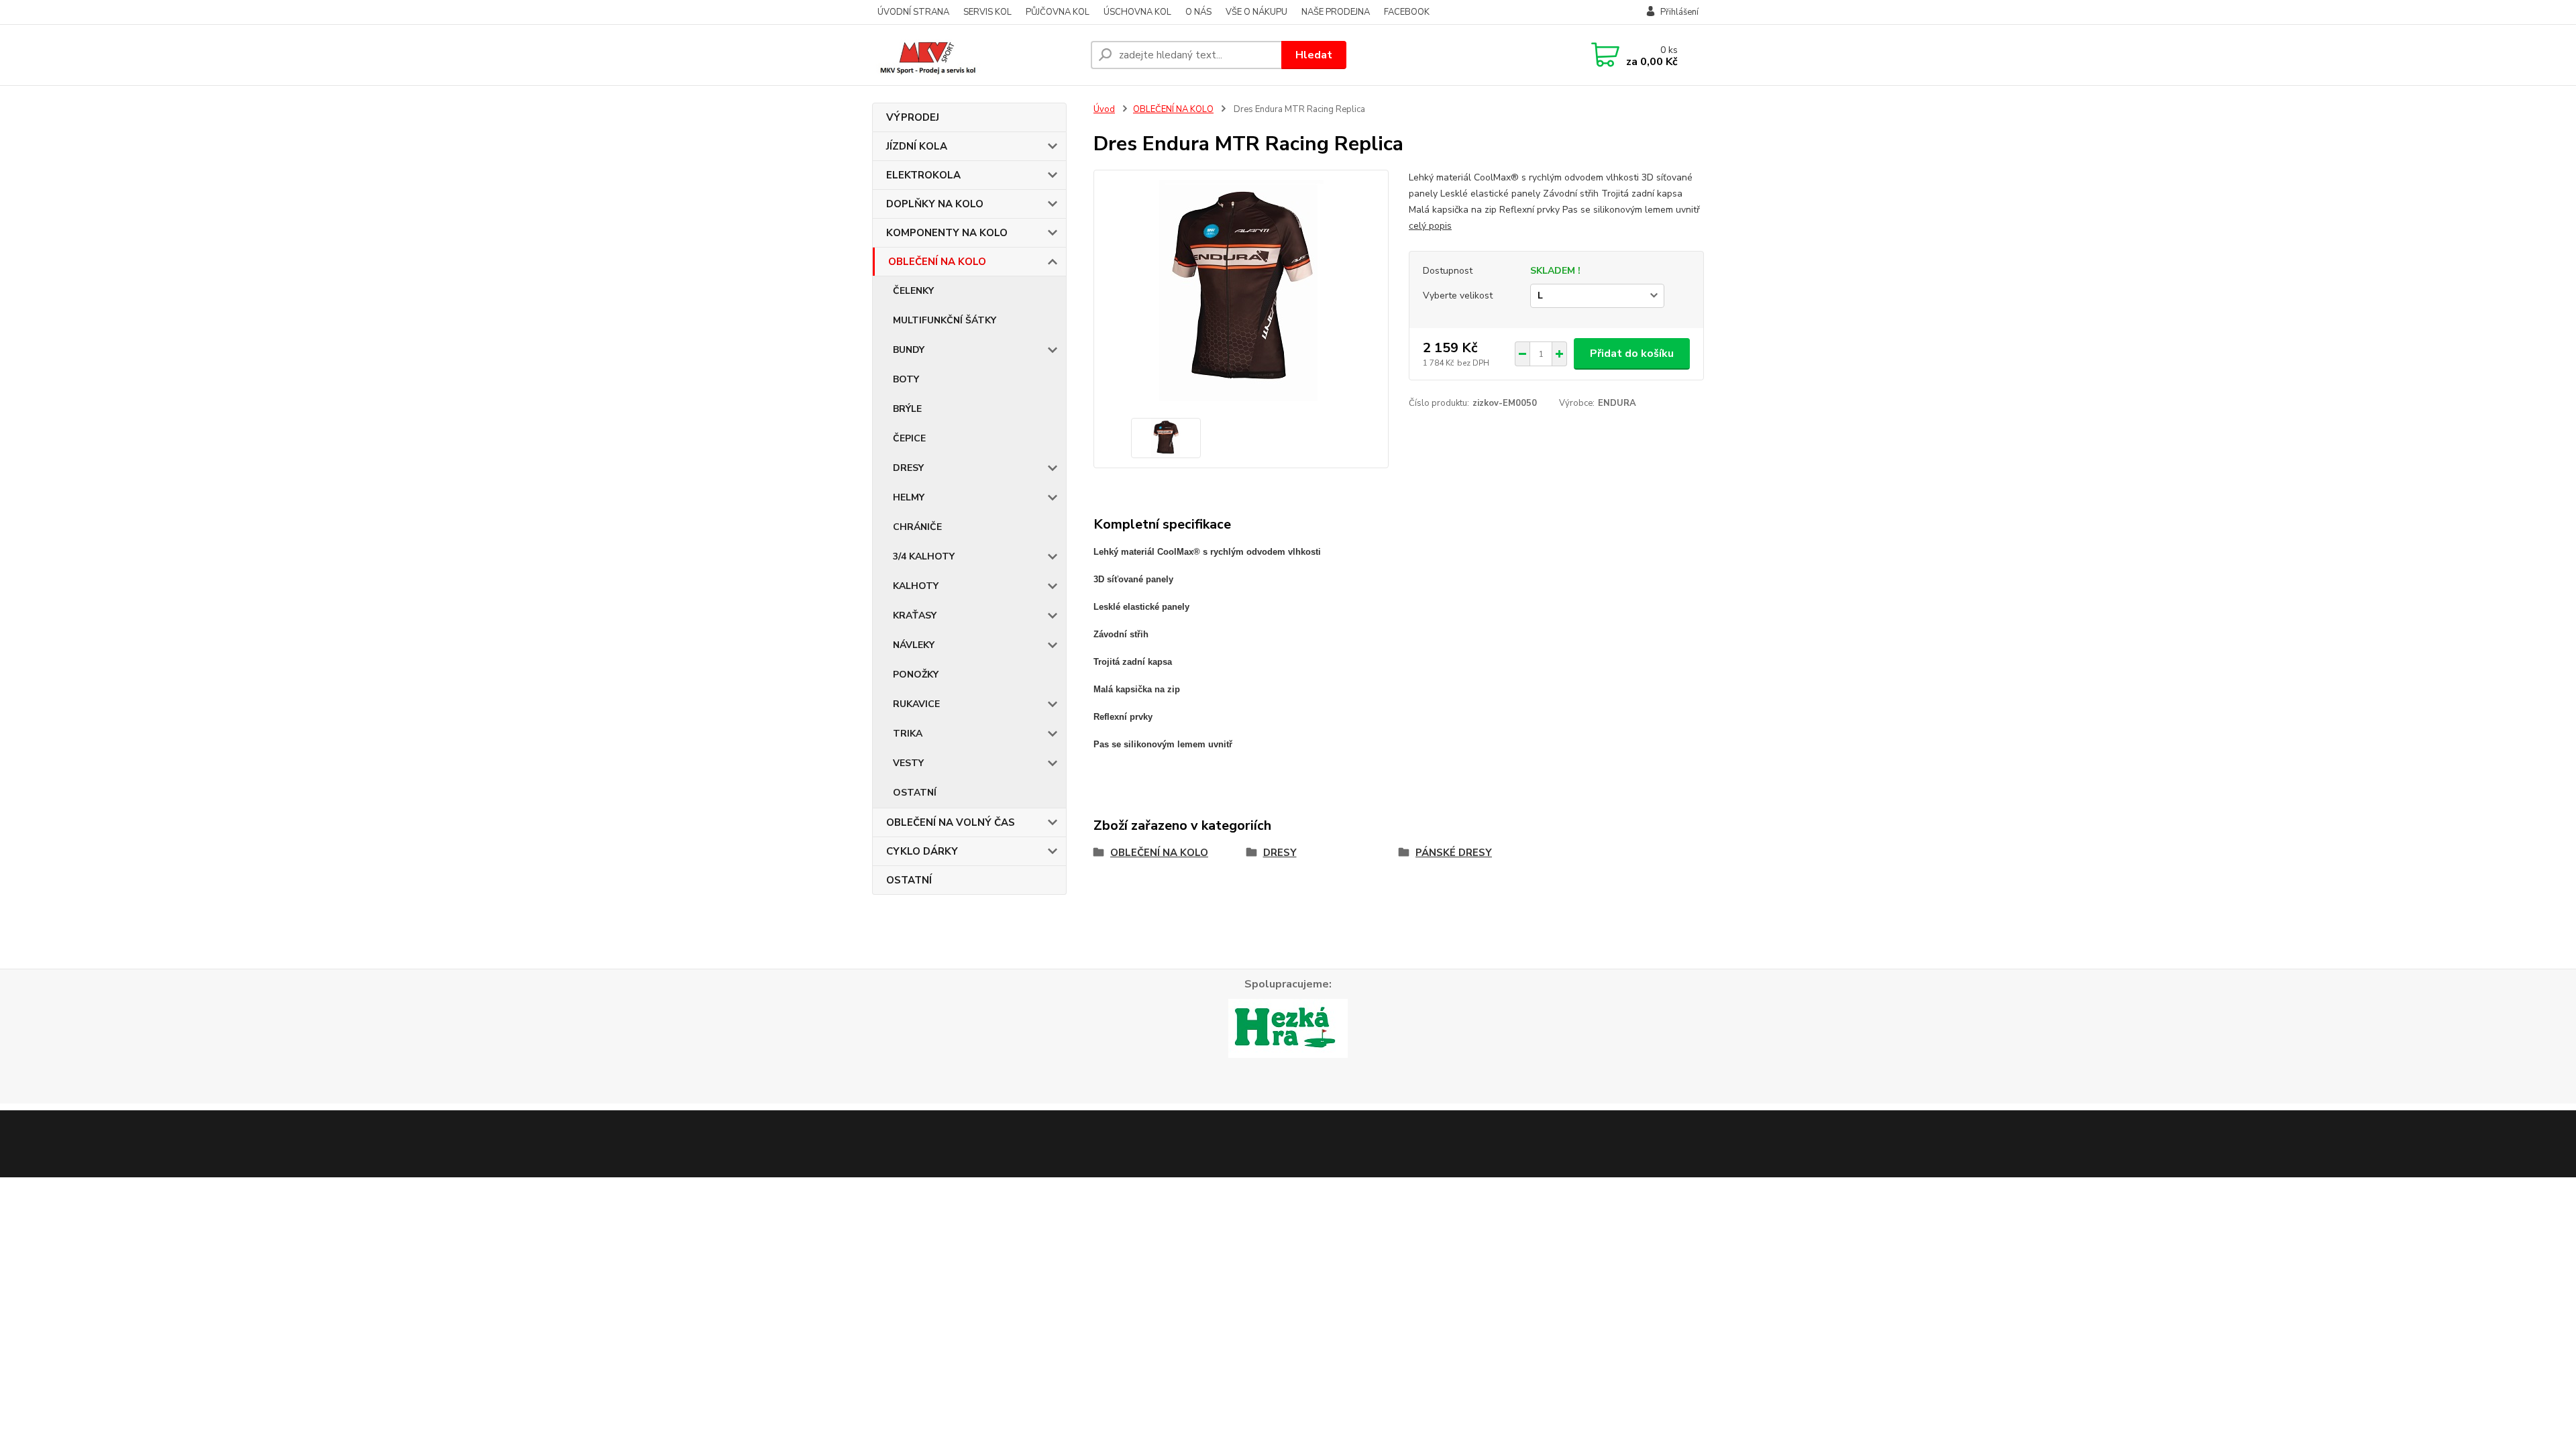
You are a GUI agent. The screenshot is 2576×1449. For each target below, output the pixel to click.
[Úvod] (976, 55)
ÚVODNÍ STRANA (913, 12)
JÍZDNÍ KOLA (917, 146)
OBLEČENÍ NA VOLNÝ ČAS (951, 822)
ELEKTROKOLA (923, 175)
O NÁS (1198, 12)
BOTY (906, 379)
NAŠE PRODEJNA (1336, 12)
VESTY (908, 763)
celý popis (1430, 226)
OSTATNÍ (915, 793)
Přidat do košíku (1632, 354)
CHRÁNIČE (917, 527)
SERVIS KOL (987, 12)
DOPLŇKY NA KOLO (935, 204)
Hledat (1314, 55)
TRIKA (908, 734)
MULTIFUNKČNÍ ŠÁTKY (945, 320)
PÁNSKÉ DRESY (1454, 853)
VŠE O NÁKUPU (1256, 12)
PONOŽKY (916, 675)
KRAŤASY (915, 615)
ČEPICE (909, 438)
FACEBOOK (1407, 12)
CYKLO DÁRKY (922, 851)
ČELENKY (913, 291)
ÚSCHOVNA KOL (1137, 12)
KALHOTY (916, 586)
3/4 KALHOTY (924, 556)
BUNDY (909, 350)
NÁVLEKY (914, 645)
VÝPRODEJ (913, 117)
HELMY (909, 497)
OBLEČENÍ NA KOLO (937, 262)
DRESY (908, 468)
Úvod (1104, 109)
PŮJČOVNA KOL (1058, 12)
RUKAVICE (916, 704)
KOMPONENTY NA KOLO (947, 233)
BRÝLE (907, 409)
